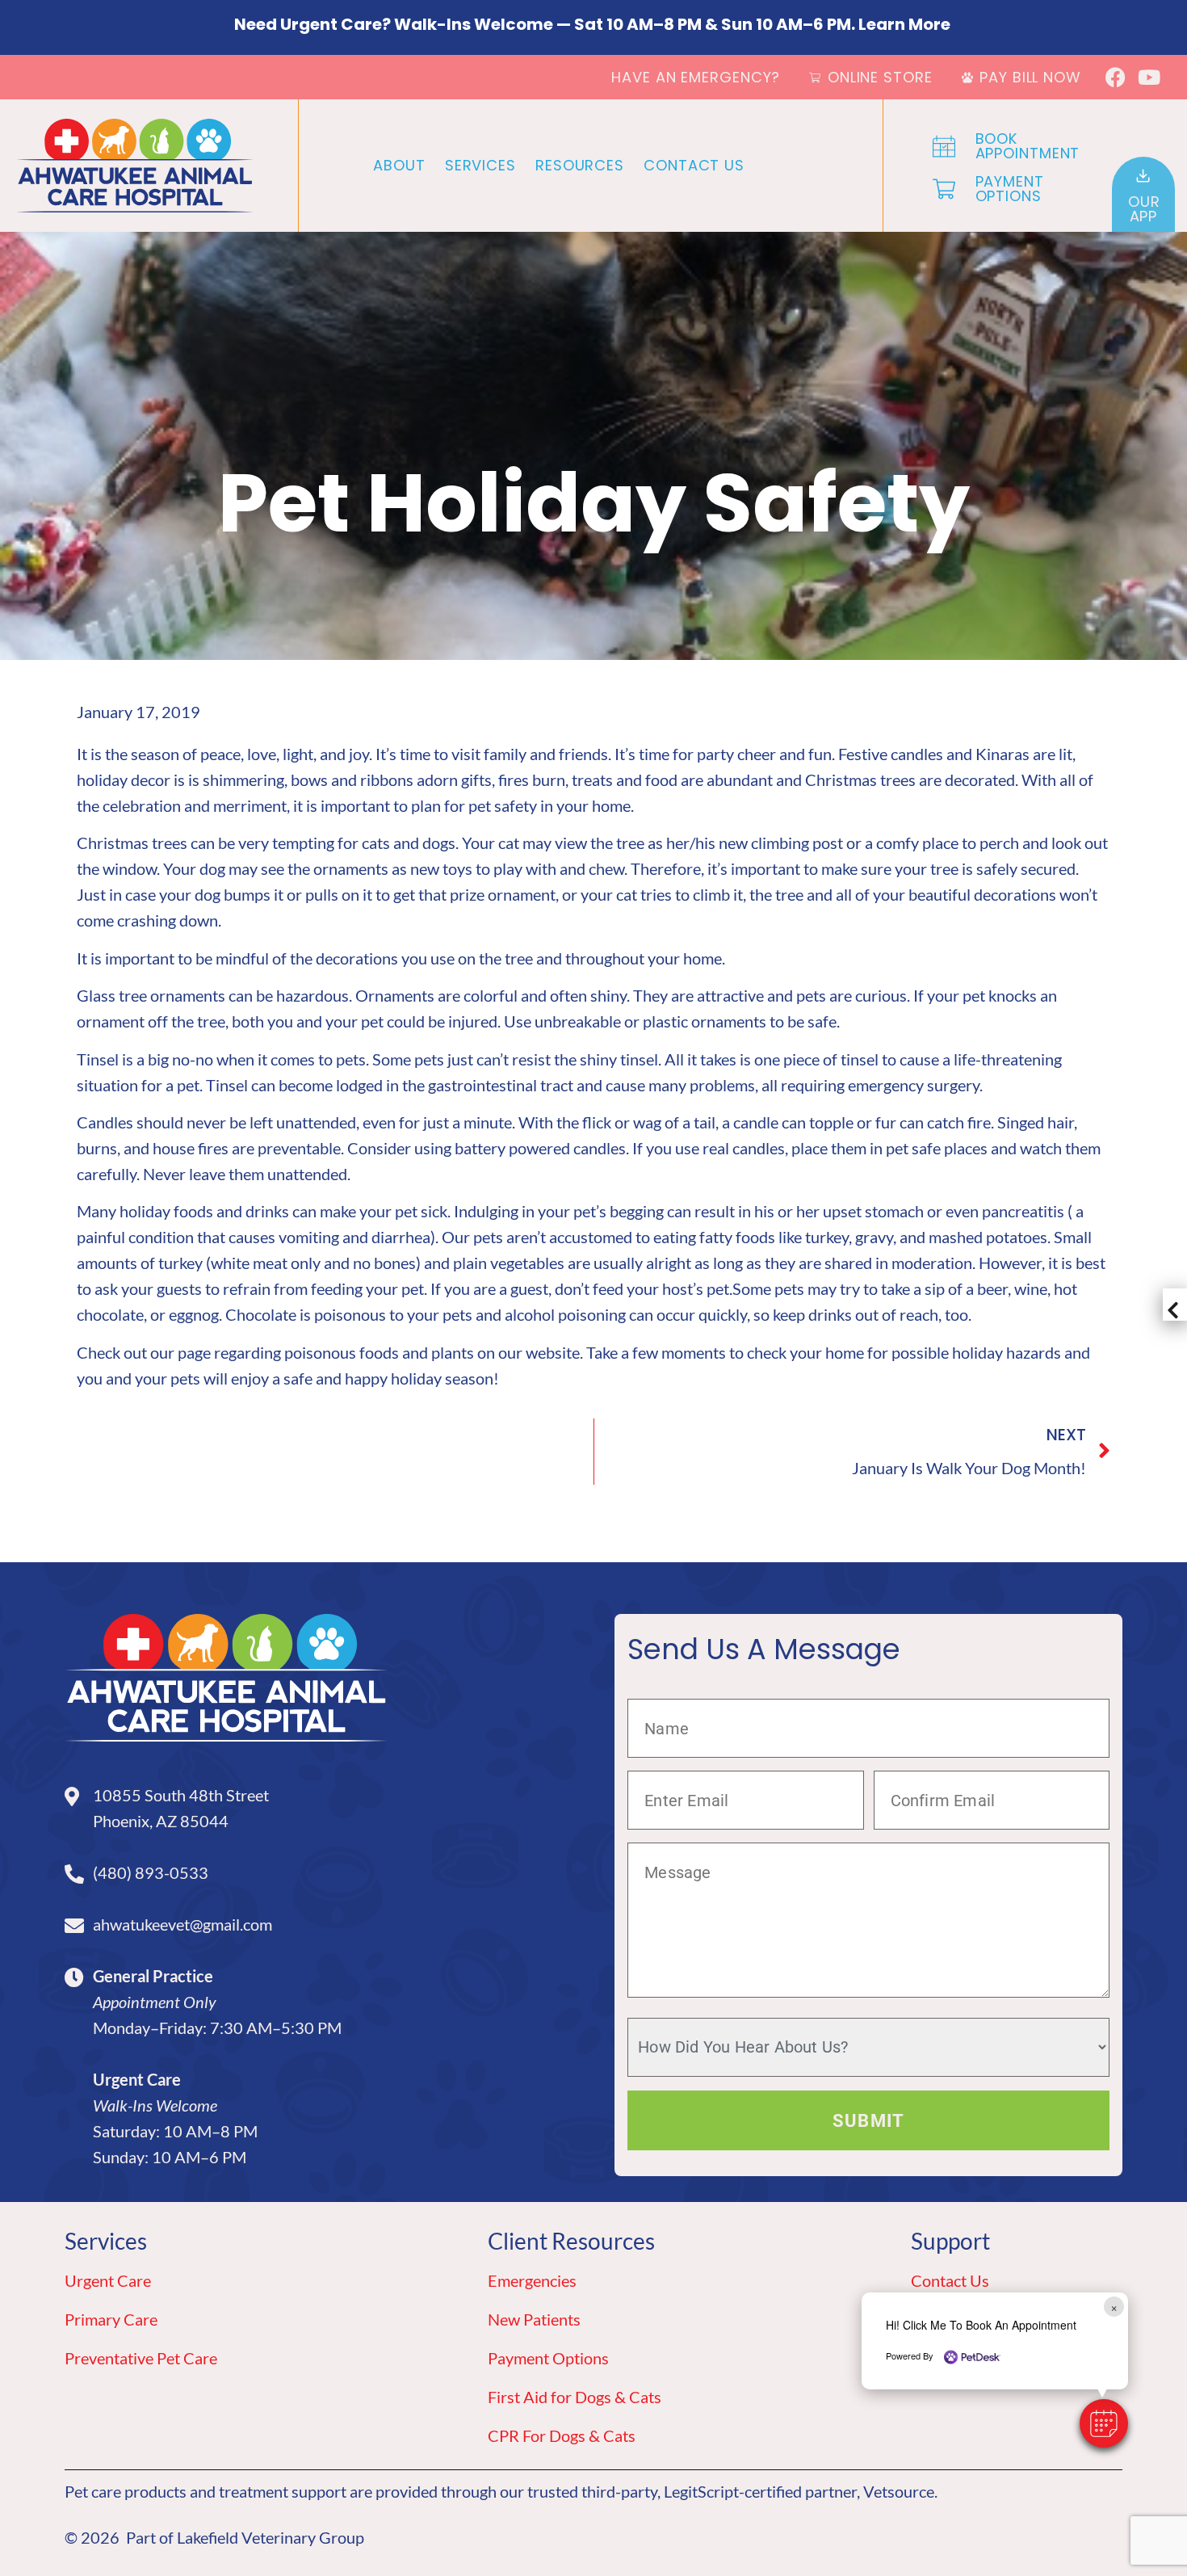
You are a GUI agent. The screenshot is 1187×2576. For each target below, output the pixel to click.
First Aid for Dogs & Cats (575, 2397)
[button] (1104, 2423)
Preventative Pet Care (141, 2358)
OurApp (1144, 209)
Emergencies (532, 2280)
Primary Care (111, 2319)
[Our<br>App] (1143, 176)
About (399, 165)
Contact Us (694, 165)
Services (480, 165)
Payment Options (548, 2358)
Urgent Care (108, 2280)
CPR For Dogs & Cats (562, 2435)
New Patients (534, 2319)
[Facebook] (1116, 77)
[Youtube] (1149, 77)
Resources (580, 165)
